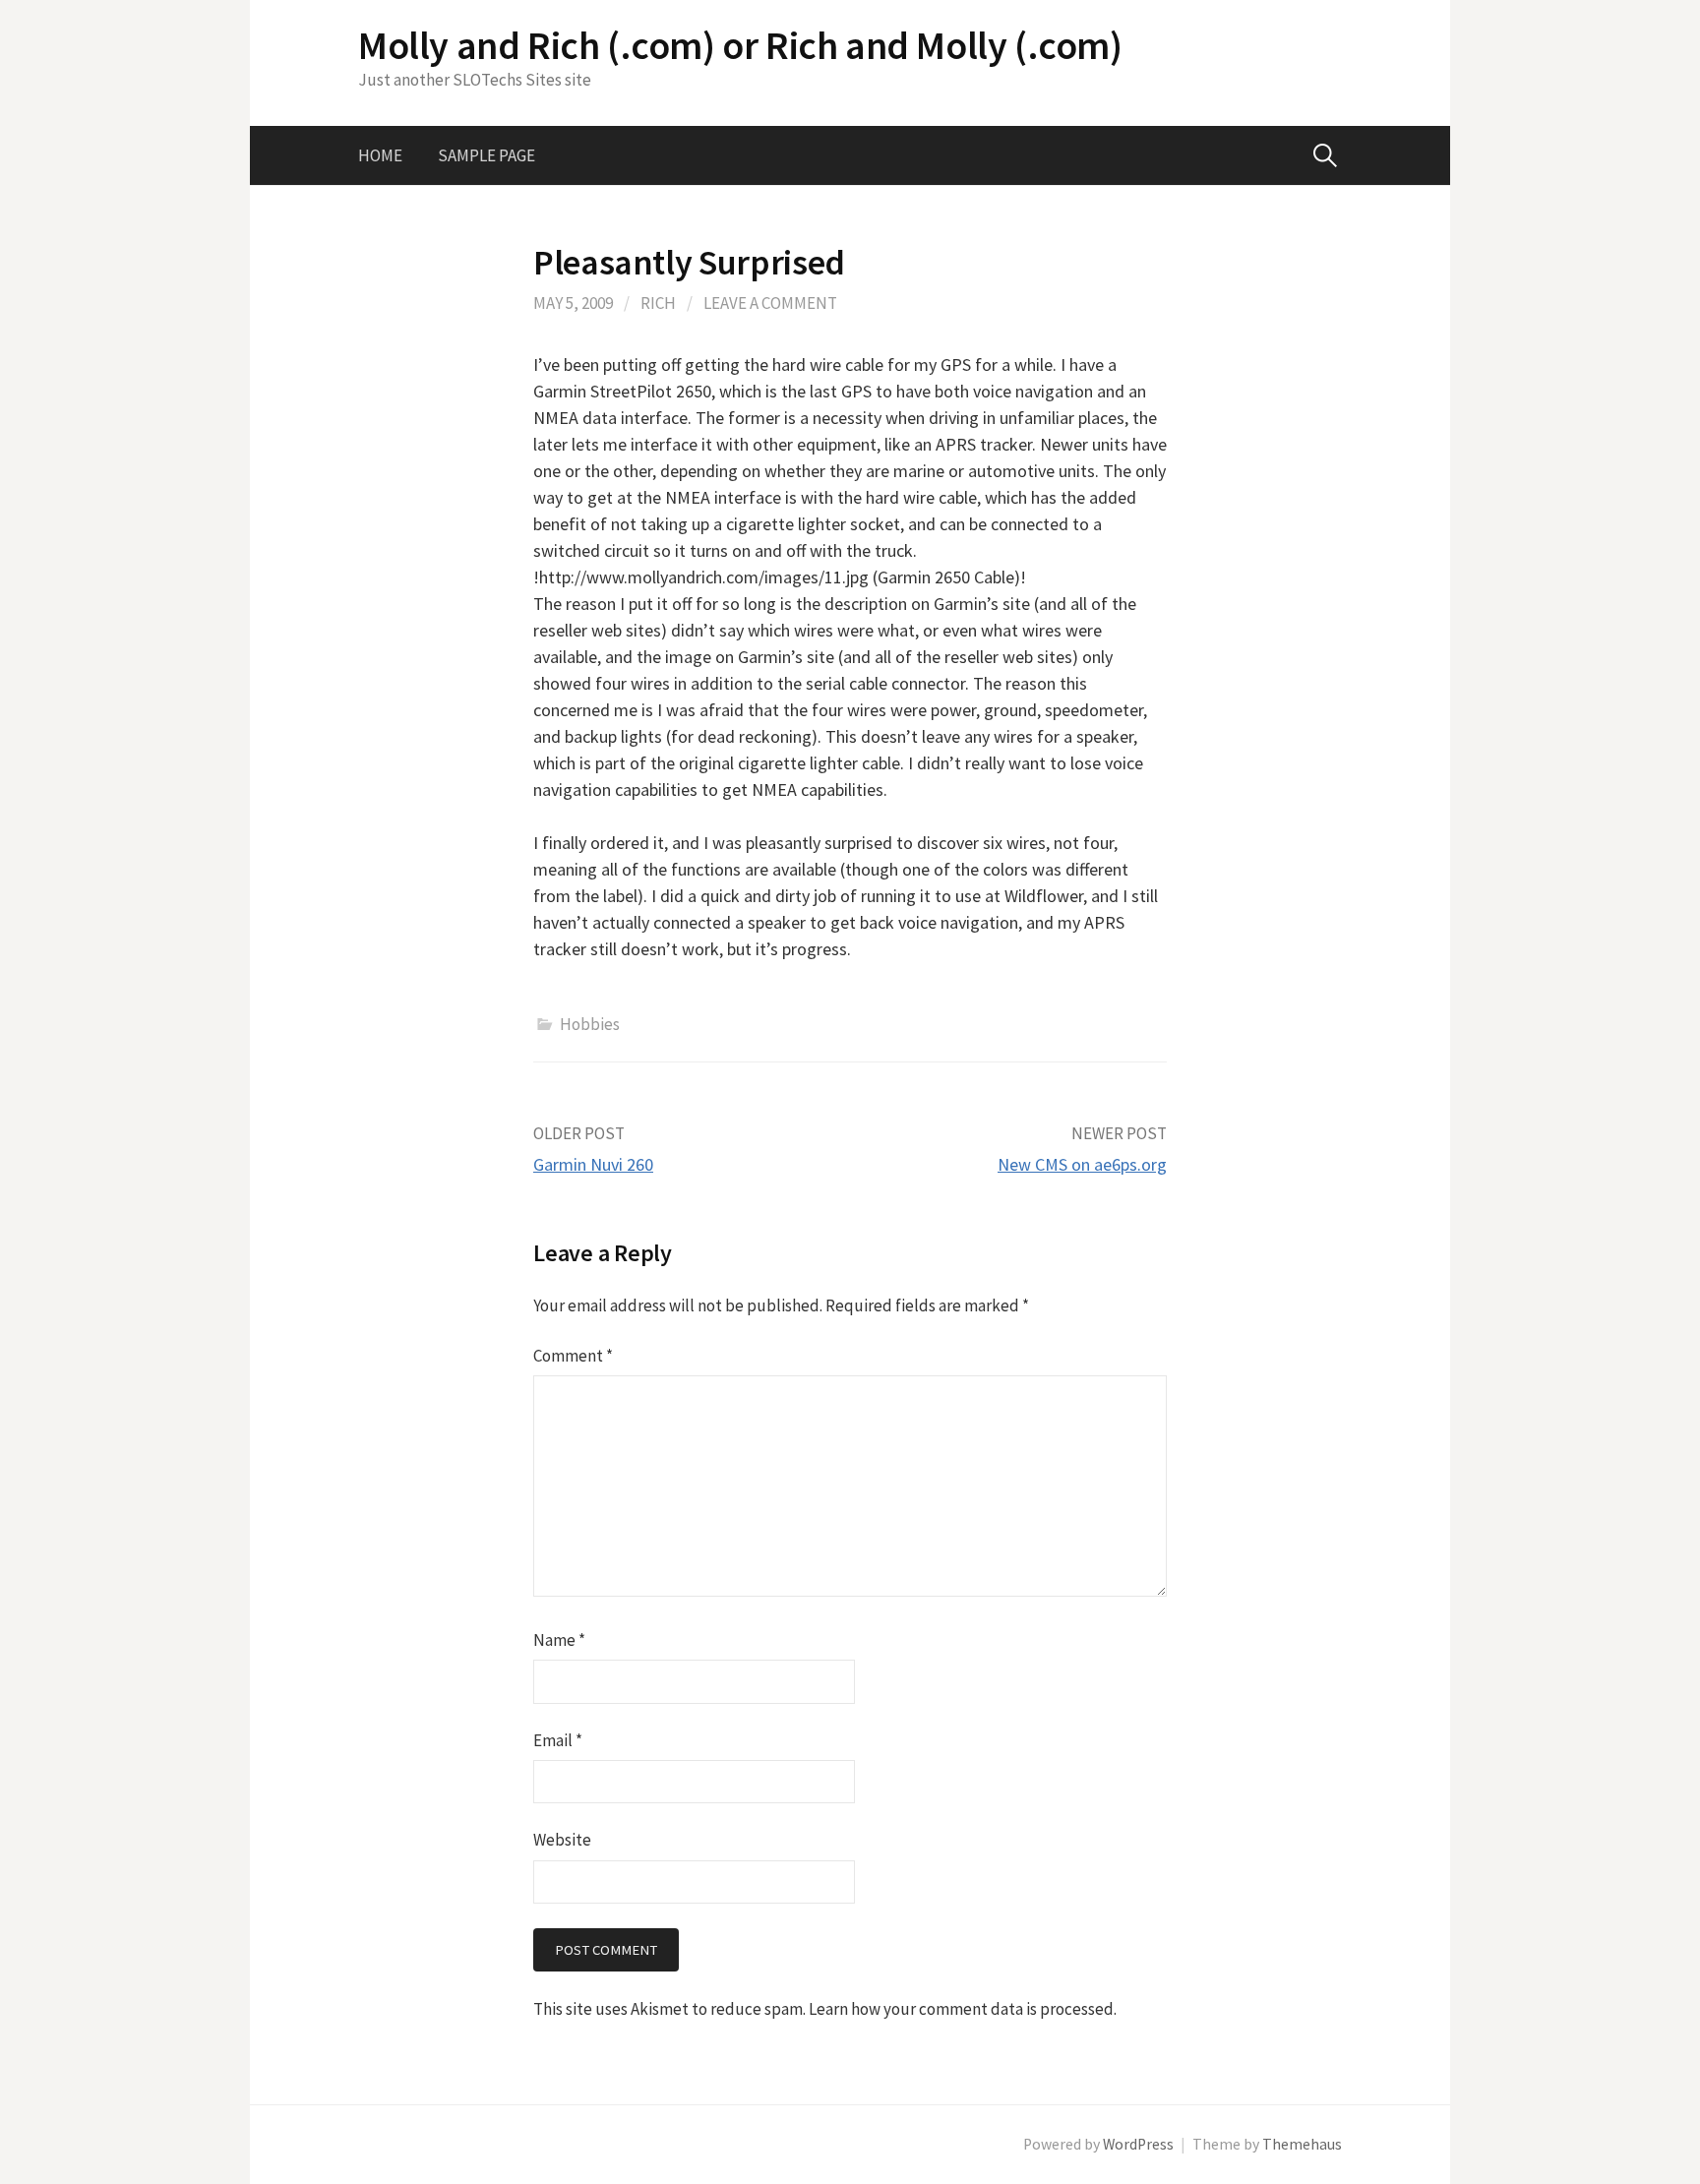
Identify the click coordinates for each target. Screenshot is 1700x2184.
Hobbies (590, 1024)
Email (558, 1740)
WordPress (1138, 2144)
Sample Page (486, 155)
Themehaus (1302, 2144)
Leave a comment (770, 303)
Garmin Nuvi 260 (593, 1164)
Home (380, 155)
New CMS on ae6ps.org (1082, 1164)
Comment (573, 1356)
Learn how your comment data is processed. (963, 2009)
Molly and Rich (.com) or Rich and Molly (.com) (740, 45)
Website (562, 1840)
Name (559, 1640)
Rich (658, 303)
